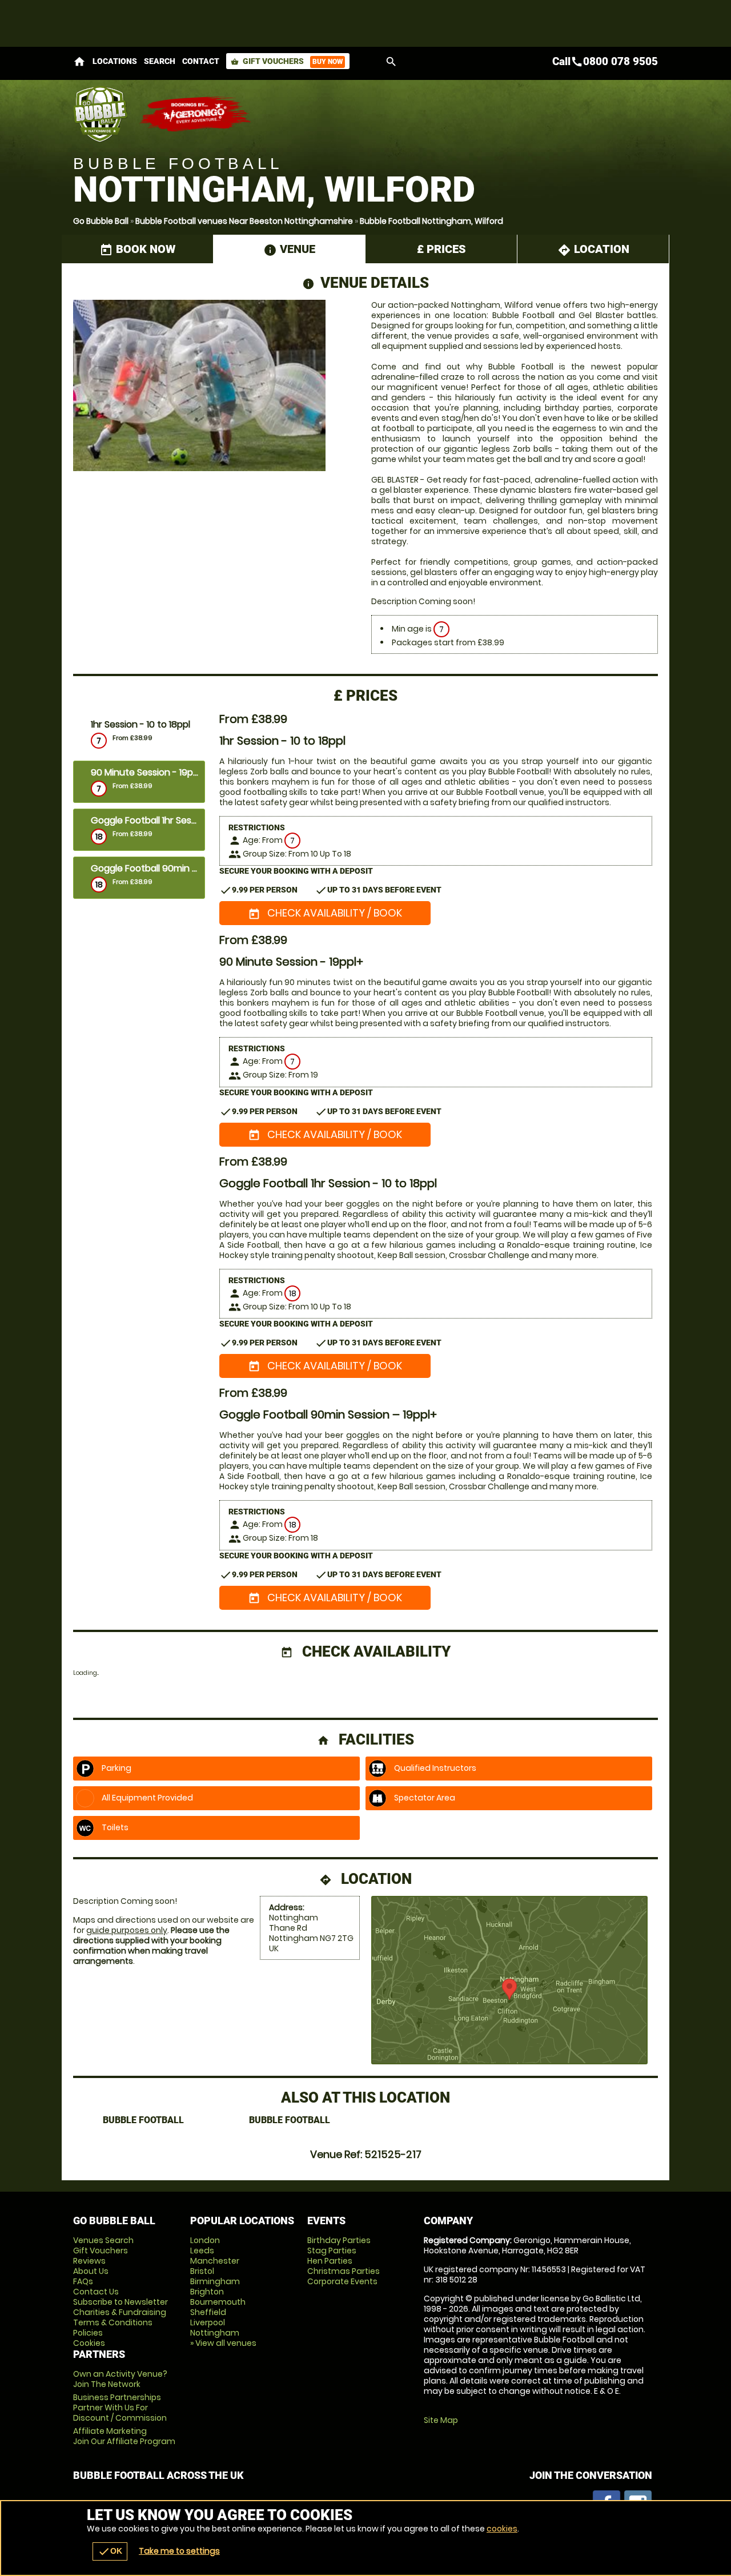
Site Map (441, 2420)
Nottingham (215, 2333)
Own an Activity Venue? (120, 2379)
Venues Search (103, 2240)
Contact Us (96, 2292)
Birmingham (215, 2281)
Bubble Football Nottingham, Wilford (431, 221)
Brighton (207, 2292)
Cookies (89, 2343)
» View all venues (223, 2343)
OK (110, 2551)
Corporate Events (342, 2281)
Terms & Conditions (113, 2322)
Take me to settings (179, 2551)
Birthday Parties (339, 2240)
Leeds (202, 2251)
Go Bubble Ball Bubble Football (100, 114)
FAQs (83, 2281)
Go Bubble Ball (101, 221)
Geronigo (196, 114)
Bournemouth (218, 2302)
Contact (201, 61)
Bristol (202, 2271)
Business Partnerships (120, 2408)
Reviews (89, 2261)
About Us (91, 2271)
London (205, 2240)
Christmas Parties (344, 2271)
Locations (115, 61)
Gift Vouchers (287, 61)
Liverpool (208, 2322)
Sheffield (208, 2312)
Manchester (215, 2261)
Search (160, 61)
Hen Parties (330, 2261)
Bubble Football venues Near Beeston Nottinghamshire (244, 221)
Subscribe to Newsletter (121, 2302)
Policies (88, 2333)
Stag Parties (332, 2251)
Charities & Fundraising (120, 2312)
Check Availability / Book (325, 913)
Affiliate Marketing (124, 2436)
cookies (502, 2529)
